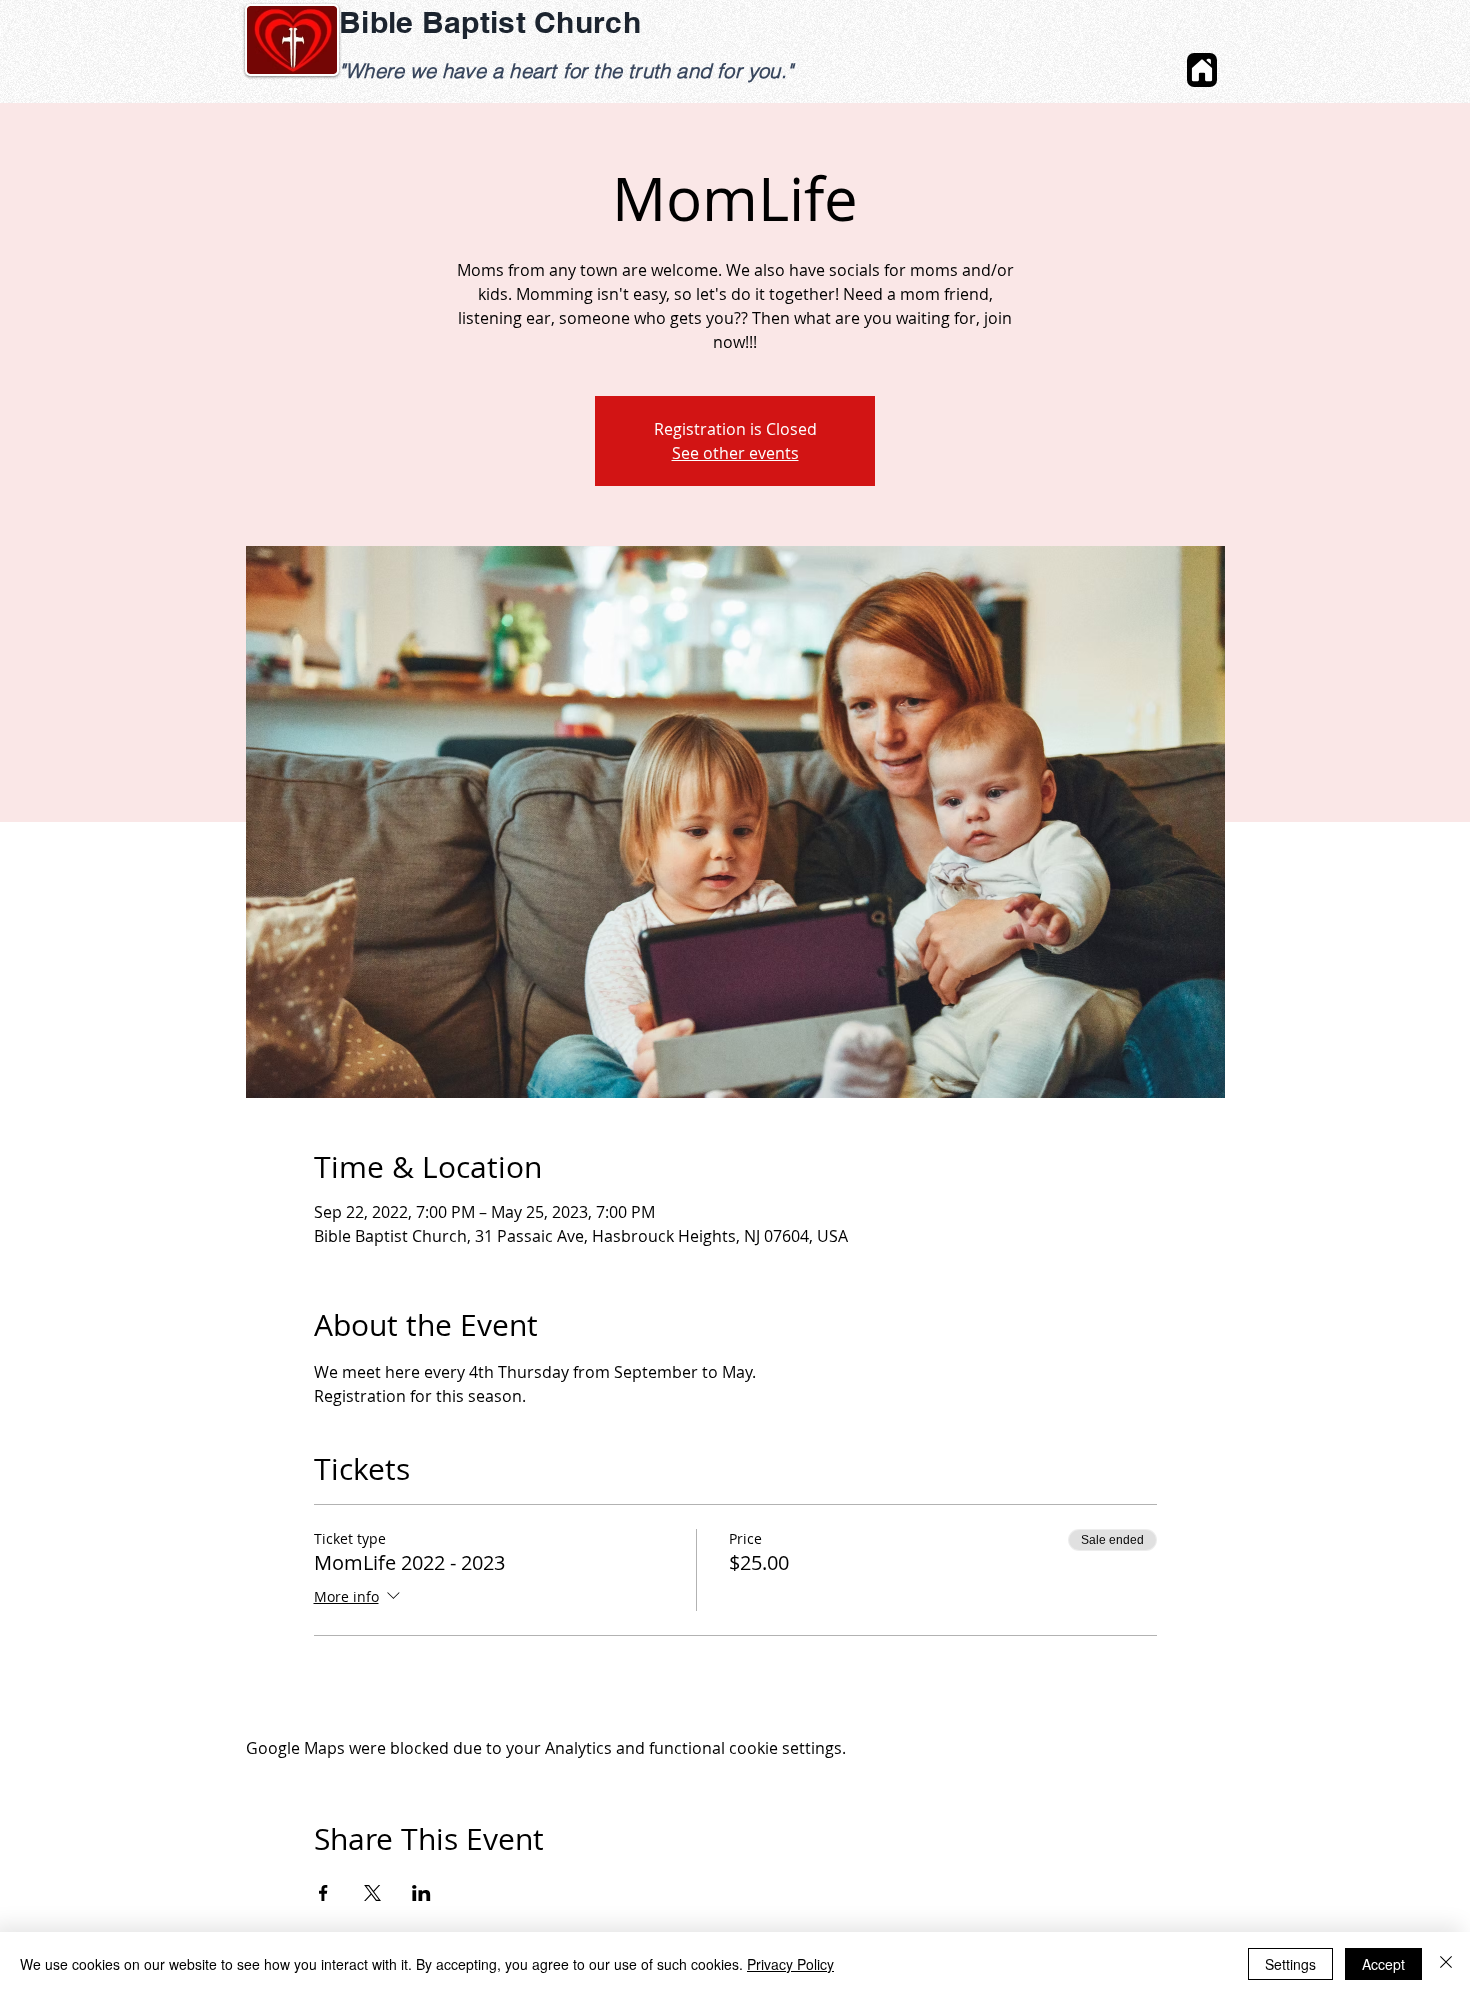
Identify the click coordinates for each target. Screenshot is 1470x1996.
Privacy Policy (790, 1964)
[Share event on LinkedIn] (421, 1893)
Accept (1383, 1964)
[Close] (1446, 1964)
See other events (735, 453)
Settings (1290, 1964)
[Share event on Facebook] (323, 1893)
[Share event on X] (372, 1893)
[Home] (1202, 70)
